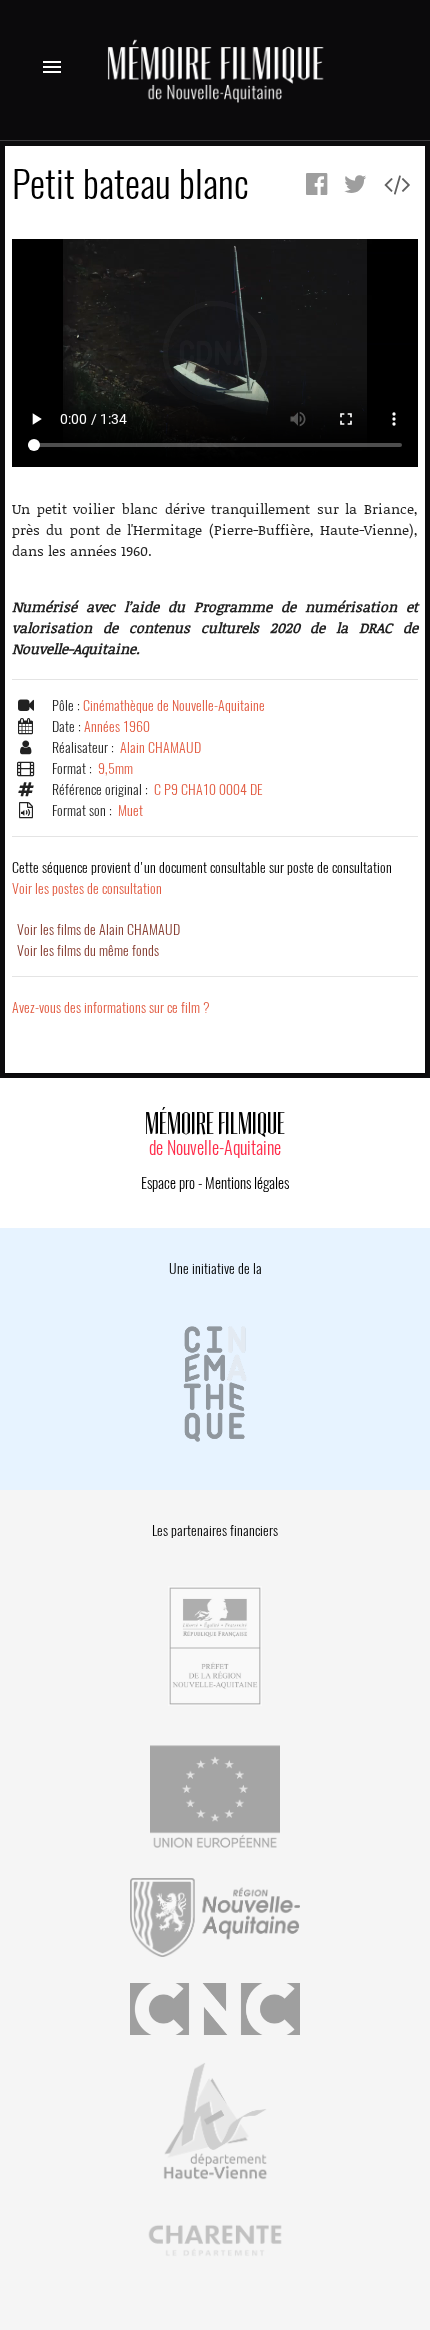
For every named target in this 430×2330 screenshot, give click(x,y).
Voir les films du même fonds (88, 950)
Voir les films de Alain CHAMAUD (98, 929)
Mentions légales (247, 1183)
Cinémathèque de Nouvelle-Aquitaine (174, 705)
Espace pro (168, 1183)
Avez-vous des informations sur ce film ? (111, 1007)
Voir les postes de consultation (202, 878)
